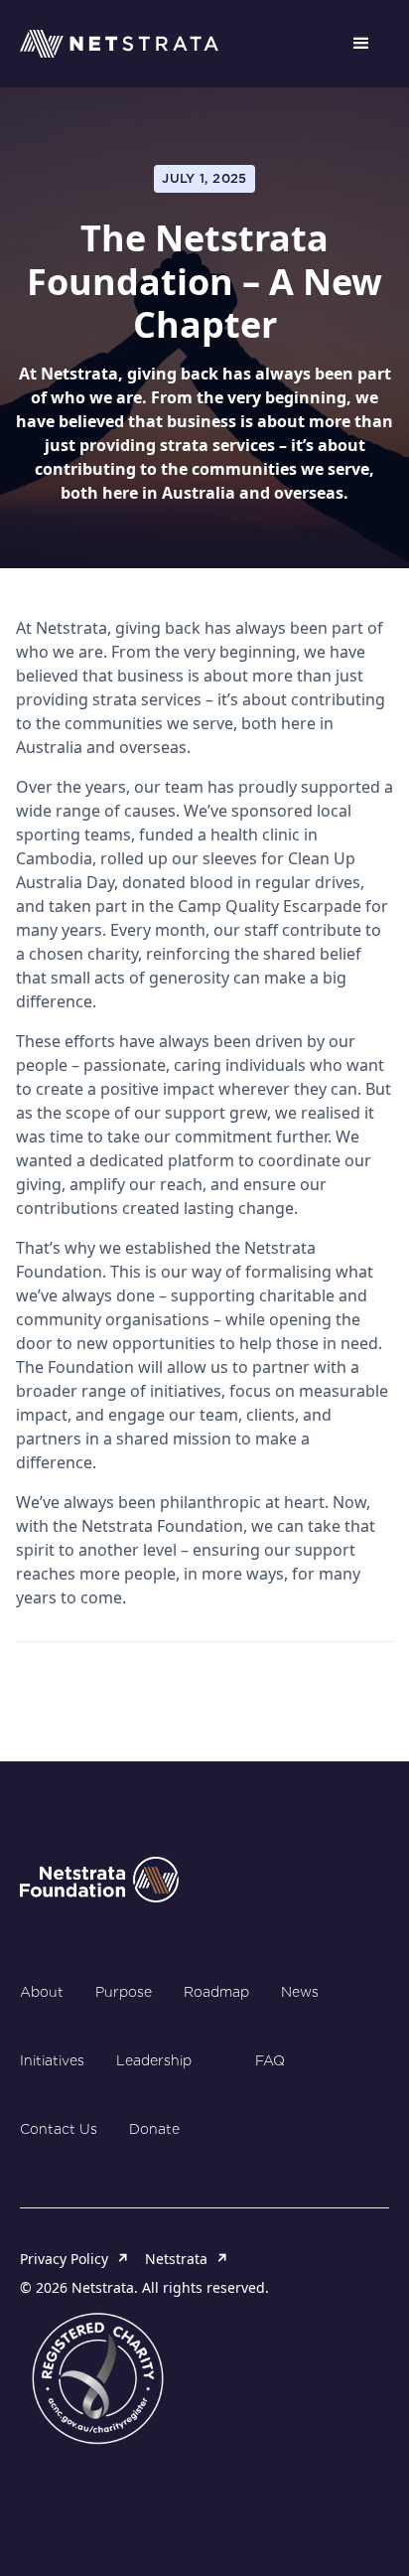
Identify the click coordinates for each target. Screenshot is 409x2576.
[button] (361, 44)
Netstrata (187, 2259)
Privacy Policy (74, 2259)
